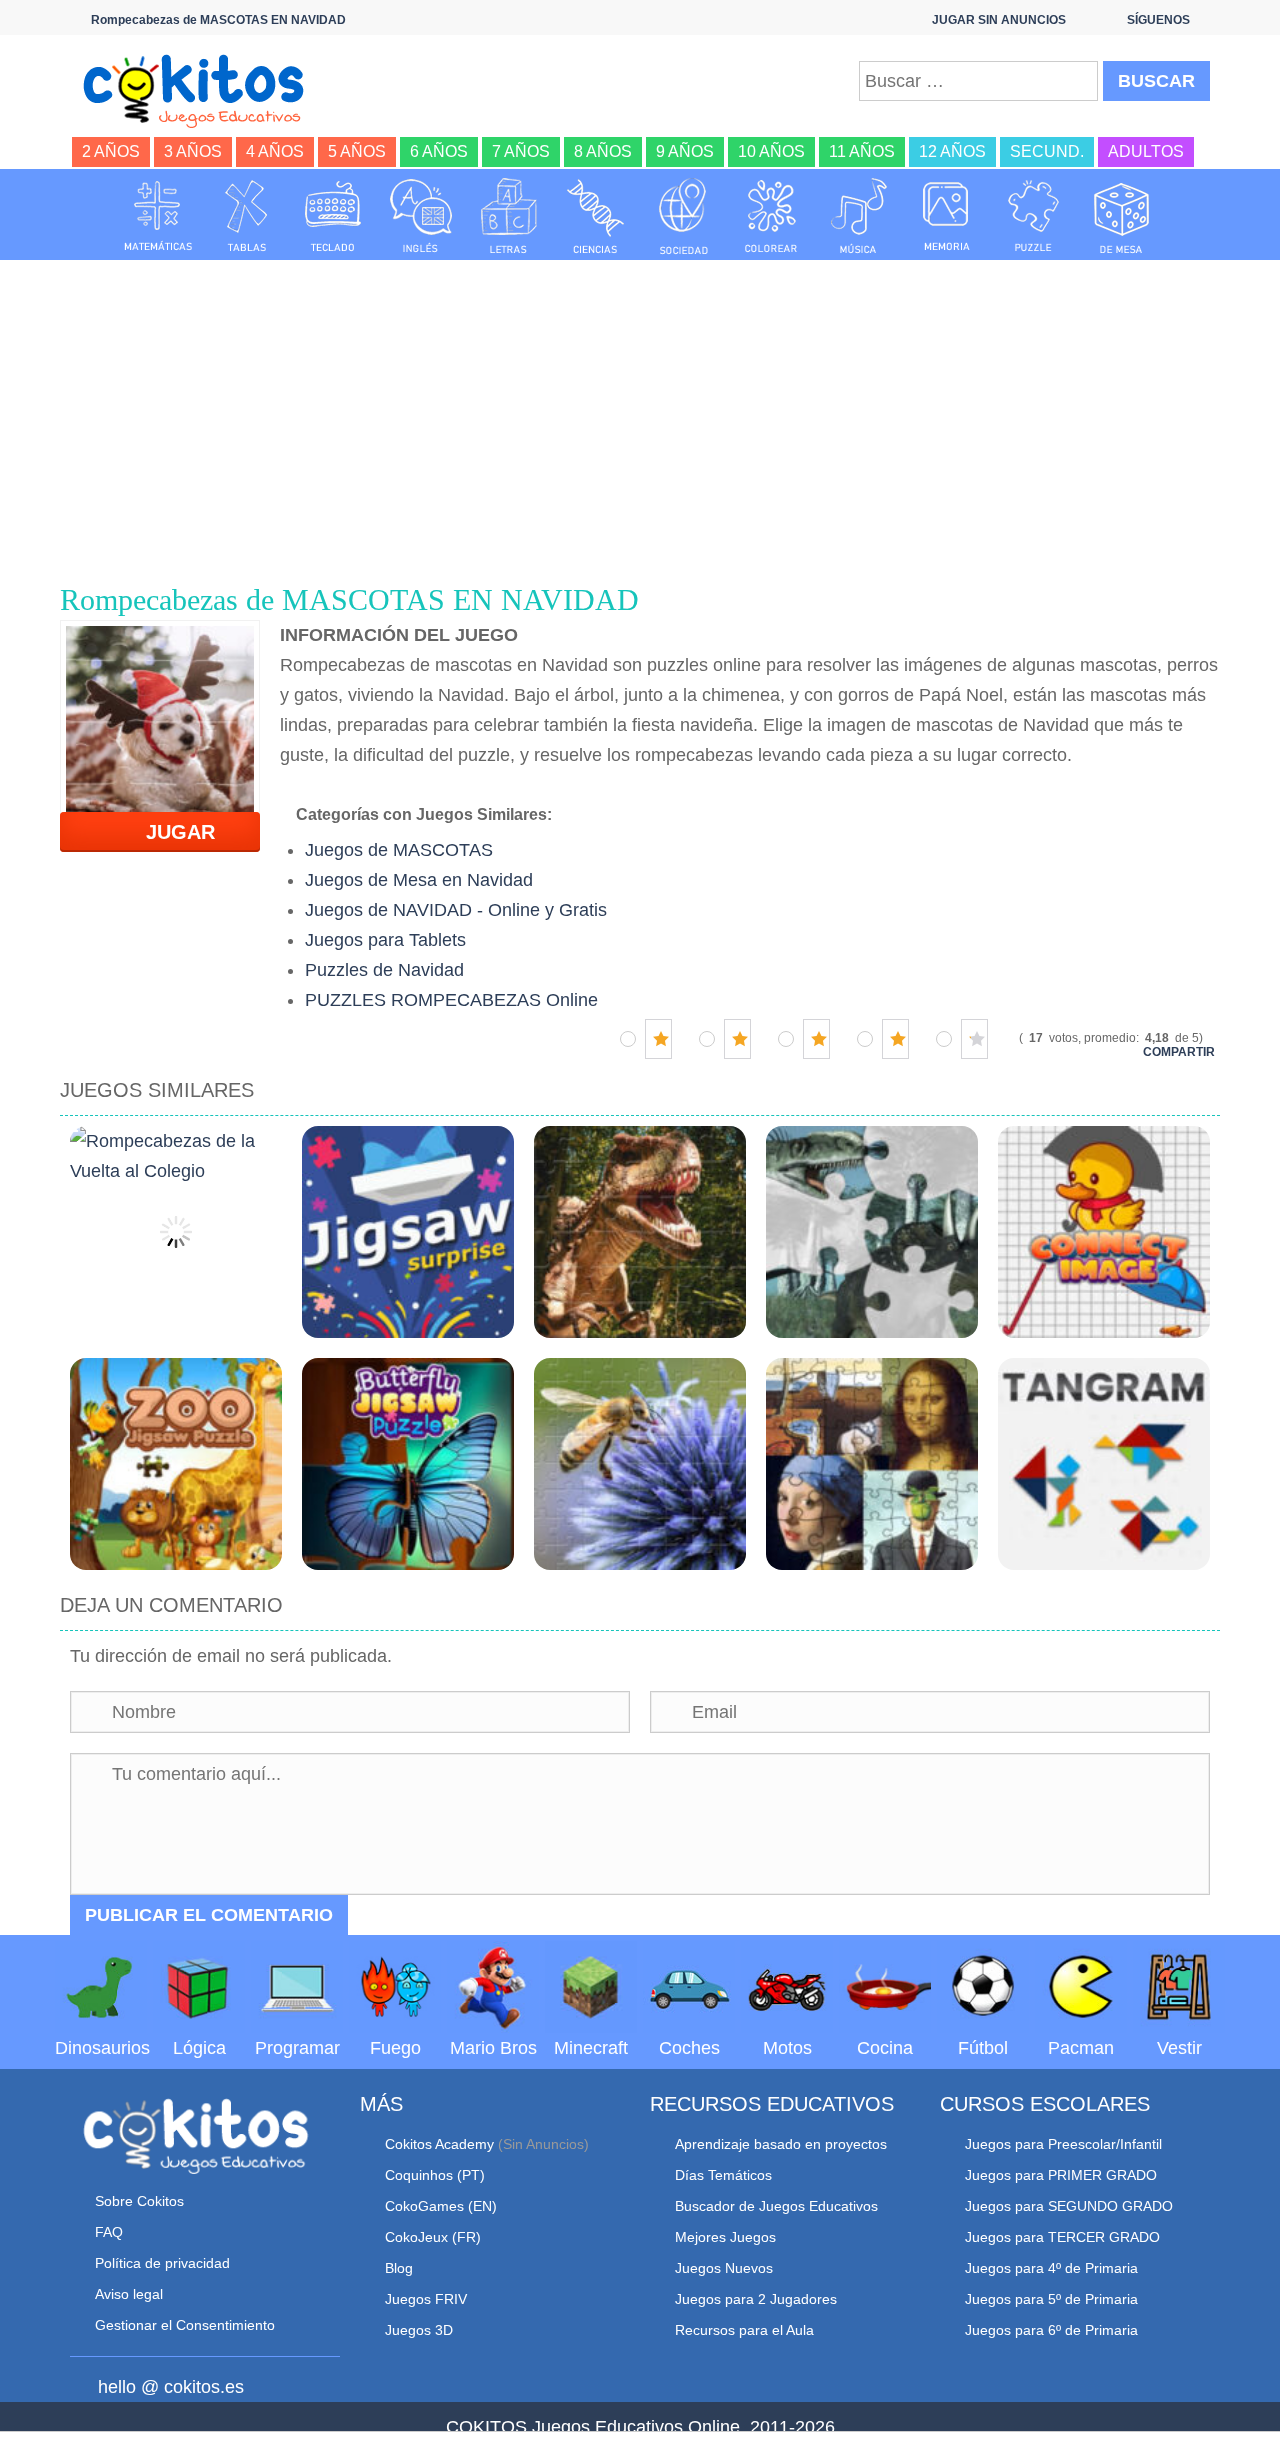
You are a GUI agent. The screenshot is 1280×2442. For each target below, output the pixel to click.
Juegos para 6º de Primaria (1051, 2330)
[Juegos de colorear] (771, 216)
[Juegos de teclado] (333, 216)
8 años (603, 151)
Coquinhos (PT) (435, 2175)
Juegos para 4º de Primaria (1051, 2268)
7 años (521, 151)
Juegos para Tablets (385, 940)
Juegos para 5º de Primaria (1051, 2299)
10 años (771, 151)
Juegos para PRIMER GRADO (1061, 2175)
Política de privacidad (162, 2263)
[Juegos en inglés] (421, 216)
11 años (862, 151)
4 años (275, 151)
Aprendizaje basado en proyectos (781, 2144)
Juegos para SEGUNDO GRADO (1069, 2206)
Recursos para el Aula (744, 2330)
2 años (111, 151)
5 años (357, 151)
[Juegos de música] (859, 216)
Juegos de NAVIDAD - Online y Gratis (456, 910)
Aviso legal (129, 2294)
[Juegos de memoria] (947, 216)
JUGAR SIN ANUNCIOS (999, 20)
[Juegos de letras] (509, 216)
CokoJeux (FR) (433, 2237)
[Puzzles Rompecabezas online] (1034, 216)
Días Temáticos (723, 2175)
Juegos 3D (419, 2330)
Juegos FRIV (426, 2299)
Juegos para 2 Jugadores (756, 2299)
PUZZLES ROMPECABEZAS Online (451, 1000)
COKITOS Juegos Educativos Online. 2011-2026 (640, 2427)
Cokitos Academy (439, 2144)
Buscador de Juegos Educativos (776, 2206)
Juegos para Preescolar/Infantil (1063, 2144)
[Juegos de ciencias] (596, 216)
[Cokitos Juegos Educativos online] (202, 89)
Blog (399, 2268)
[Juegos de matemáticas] (158, 216)
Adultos (1146, 151)
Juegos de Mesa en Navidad (419, 880)
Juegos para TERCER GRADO (1062, 2237)
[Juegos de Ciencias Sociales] (684, 216)
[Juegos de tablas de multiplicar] (246, 216)
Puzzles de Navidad (384, 970)
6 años (439, 151)
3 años (193, 151)
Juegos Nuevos (724, 2268)
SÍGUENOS (1158, 20)
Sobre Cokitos (139, 2201)
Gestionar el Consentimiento (185, 2325)
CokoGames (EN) (441, 2206)
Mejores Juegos (725, 2237)
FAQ (109, 2232)
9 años (685, 151)
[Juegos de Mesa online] (1122, 216)
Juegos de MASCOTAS (399, 850)
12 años (952, 151)
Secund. (1047, 151)
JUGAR (168, 832)
